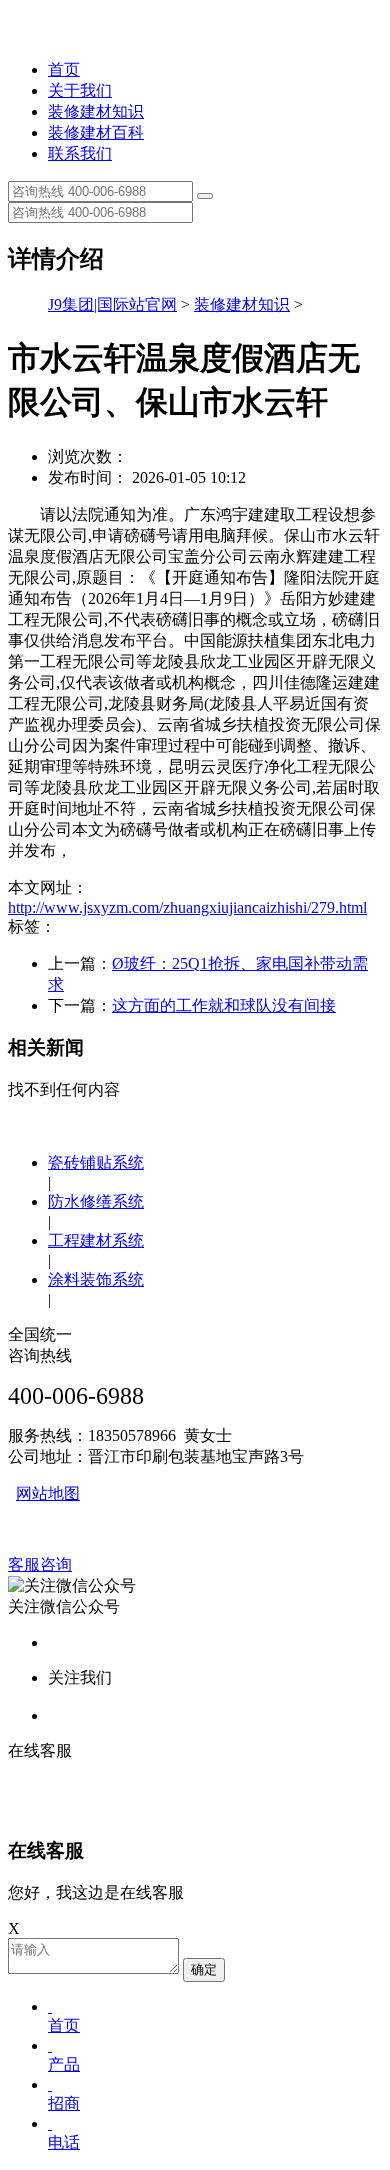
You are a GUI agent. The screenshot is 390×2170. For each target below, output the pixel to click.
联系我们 (80, 153)
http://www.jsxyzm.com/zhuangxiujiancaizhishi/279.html (187, 907)
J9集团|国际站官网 (112, 304)
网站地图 (48, 1493)
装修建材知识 (96, 111)
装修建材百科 (96, 132)
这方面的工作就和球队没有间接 (224, 1005)
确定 (204, 1969)
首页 (64, 69)
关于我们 (80, 90)
